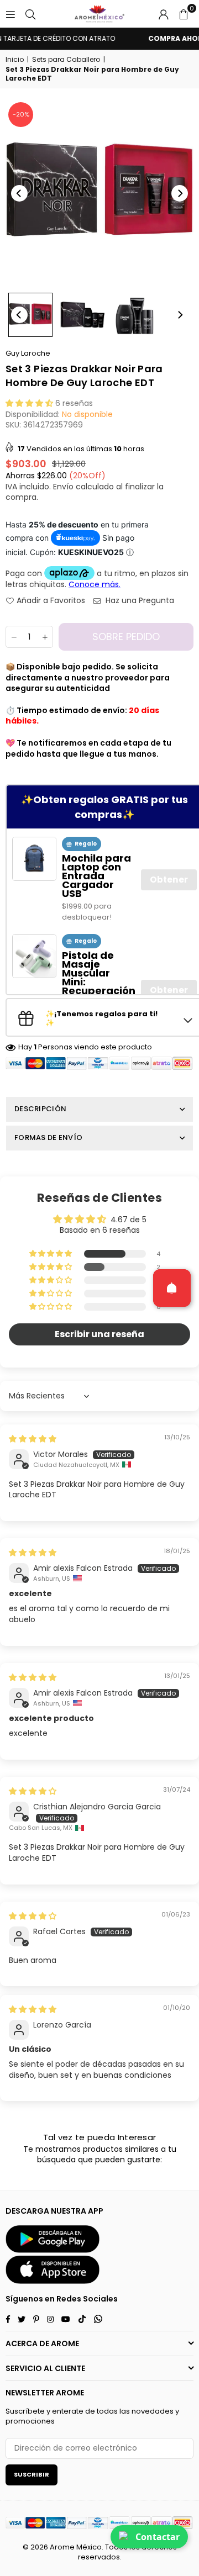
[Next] (180, 193)
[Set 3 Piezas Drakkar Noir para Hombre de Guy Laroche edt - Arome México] (30, 315)
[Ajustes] (164, 14)
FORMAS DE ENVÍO (48, 1137)
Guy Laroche (28, 353)
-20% (21, 114)
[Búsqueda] (30, 14)
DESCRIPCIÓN (40, 1109)
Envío (63, 487)
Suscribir (32, 2474)
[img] (33, 1439)
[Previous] (19, 193)
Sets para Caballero (66, 60)
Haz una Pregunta (139, 601)
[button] (184, 14)
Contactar (158, 2537)
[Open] (172, 1288)
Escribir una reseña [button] (99, 1334)
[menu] (11, 14)
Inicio (15, 60)
